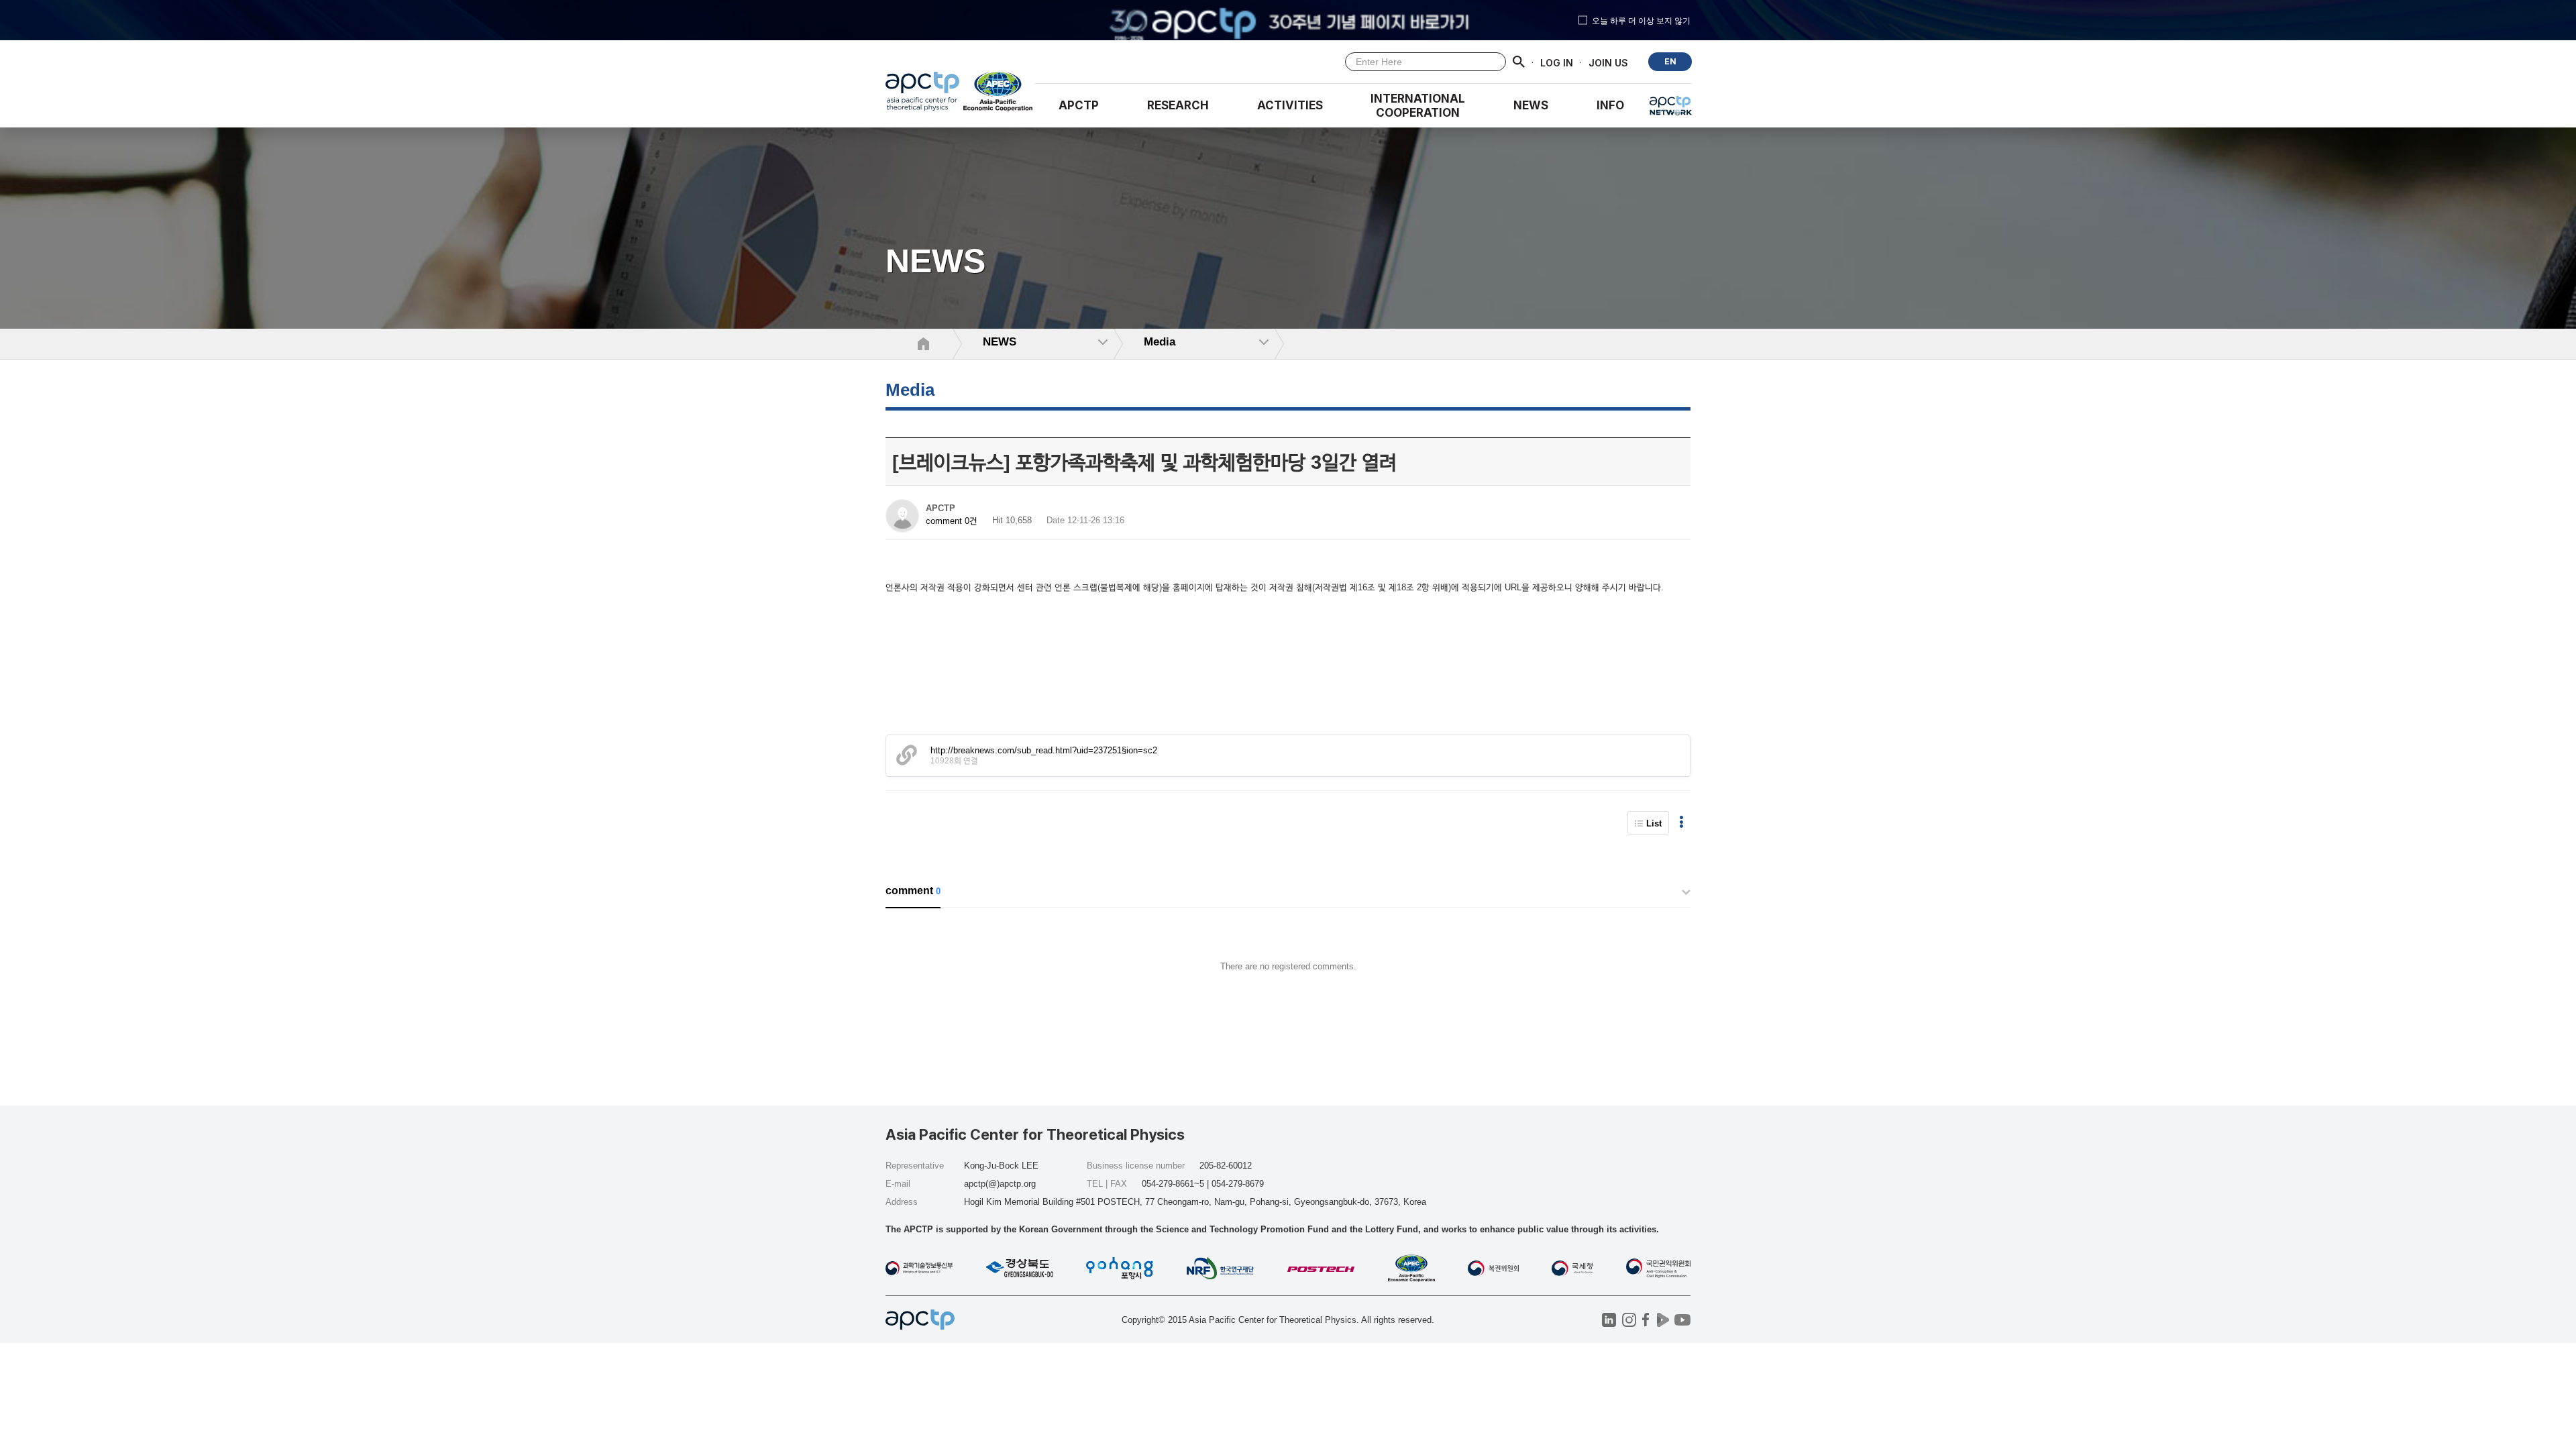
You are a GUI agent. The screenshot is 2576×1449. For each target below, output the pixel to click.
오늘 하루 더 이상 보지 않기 (1641, 20)
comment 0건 (952, 521)
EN (1670, 61)
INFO (1610, 105)
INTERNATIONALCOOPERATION (1418, 106)
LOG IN (1557, 62)
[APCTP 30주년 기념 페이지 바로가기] (1288, 20)
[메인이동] (922, 95)
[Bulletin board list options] (1681, 823)
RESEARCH (1178, 105)
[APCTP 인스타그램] (1629, 1320)
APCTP (1079, 105)
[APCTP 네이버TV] (1663, 1320)
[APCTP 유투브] (1682, 1320)
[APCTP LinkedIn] (1609, 1320)
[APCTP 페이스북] (1646, 1320)
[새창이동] (999, 95)
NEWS (1531, 105)
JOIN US (1608, 62)
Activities (1290, 105)
